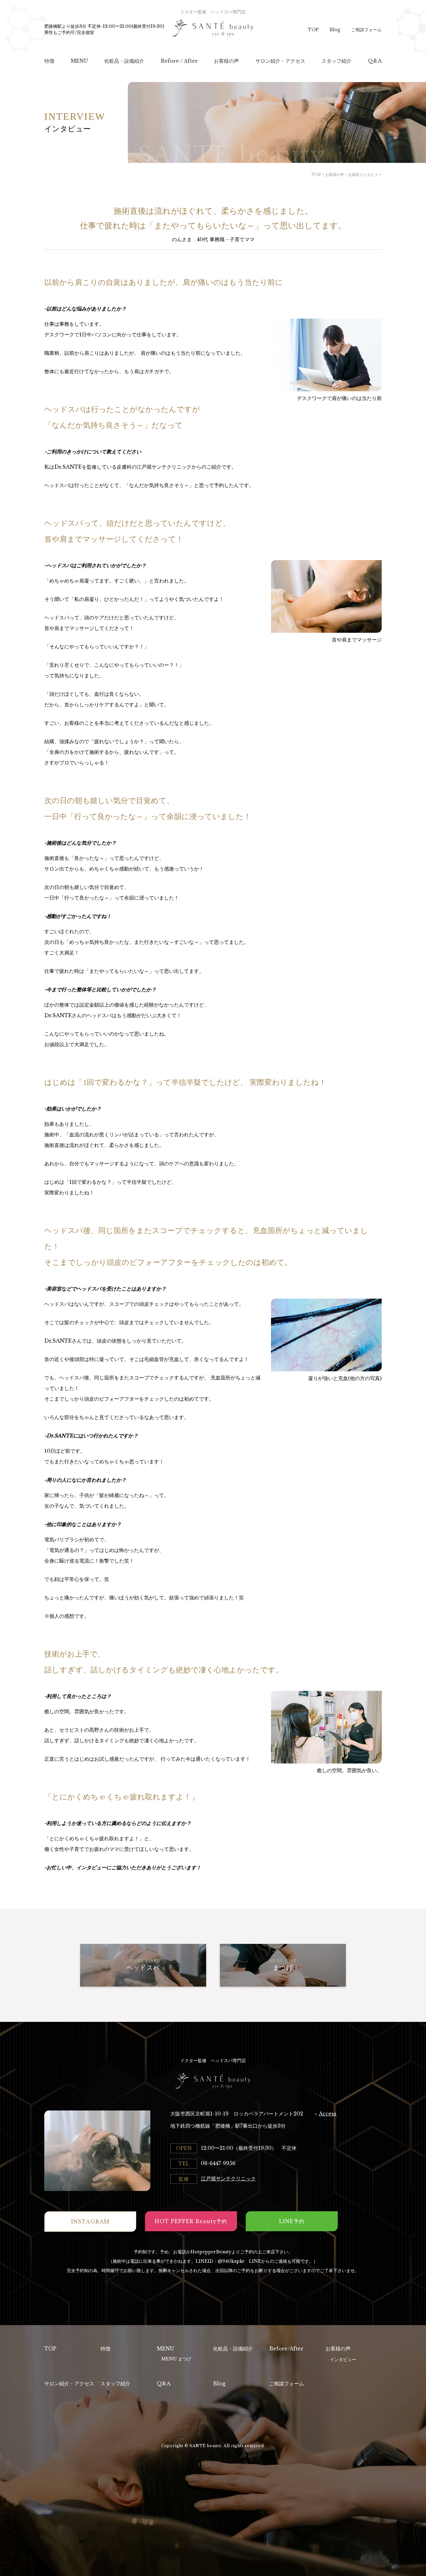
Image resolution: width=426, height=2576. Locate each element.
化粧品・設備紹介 (233, 2349)
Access (328, 2114)
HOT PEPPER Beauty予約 (191, 2221)
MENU (165, 2349)
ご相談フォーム (366, 30)
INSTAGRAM (90, 2222)
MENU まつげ (176, 2359)
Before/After (286, 2349)
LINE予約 (292, 2221)
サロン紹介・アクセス (69, 2383)
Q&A (164, 2383)
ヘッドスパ (143, 1965)
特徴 (105, 2349)
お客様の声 (338, 2349)
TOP (313, 30)
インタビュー (343, 2359)
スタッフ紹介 (115, 2383)
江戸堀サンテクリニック (228, 2178)
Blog (335, 30)
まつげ (283, 1965)
